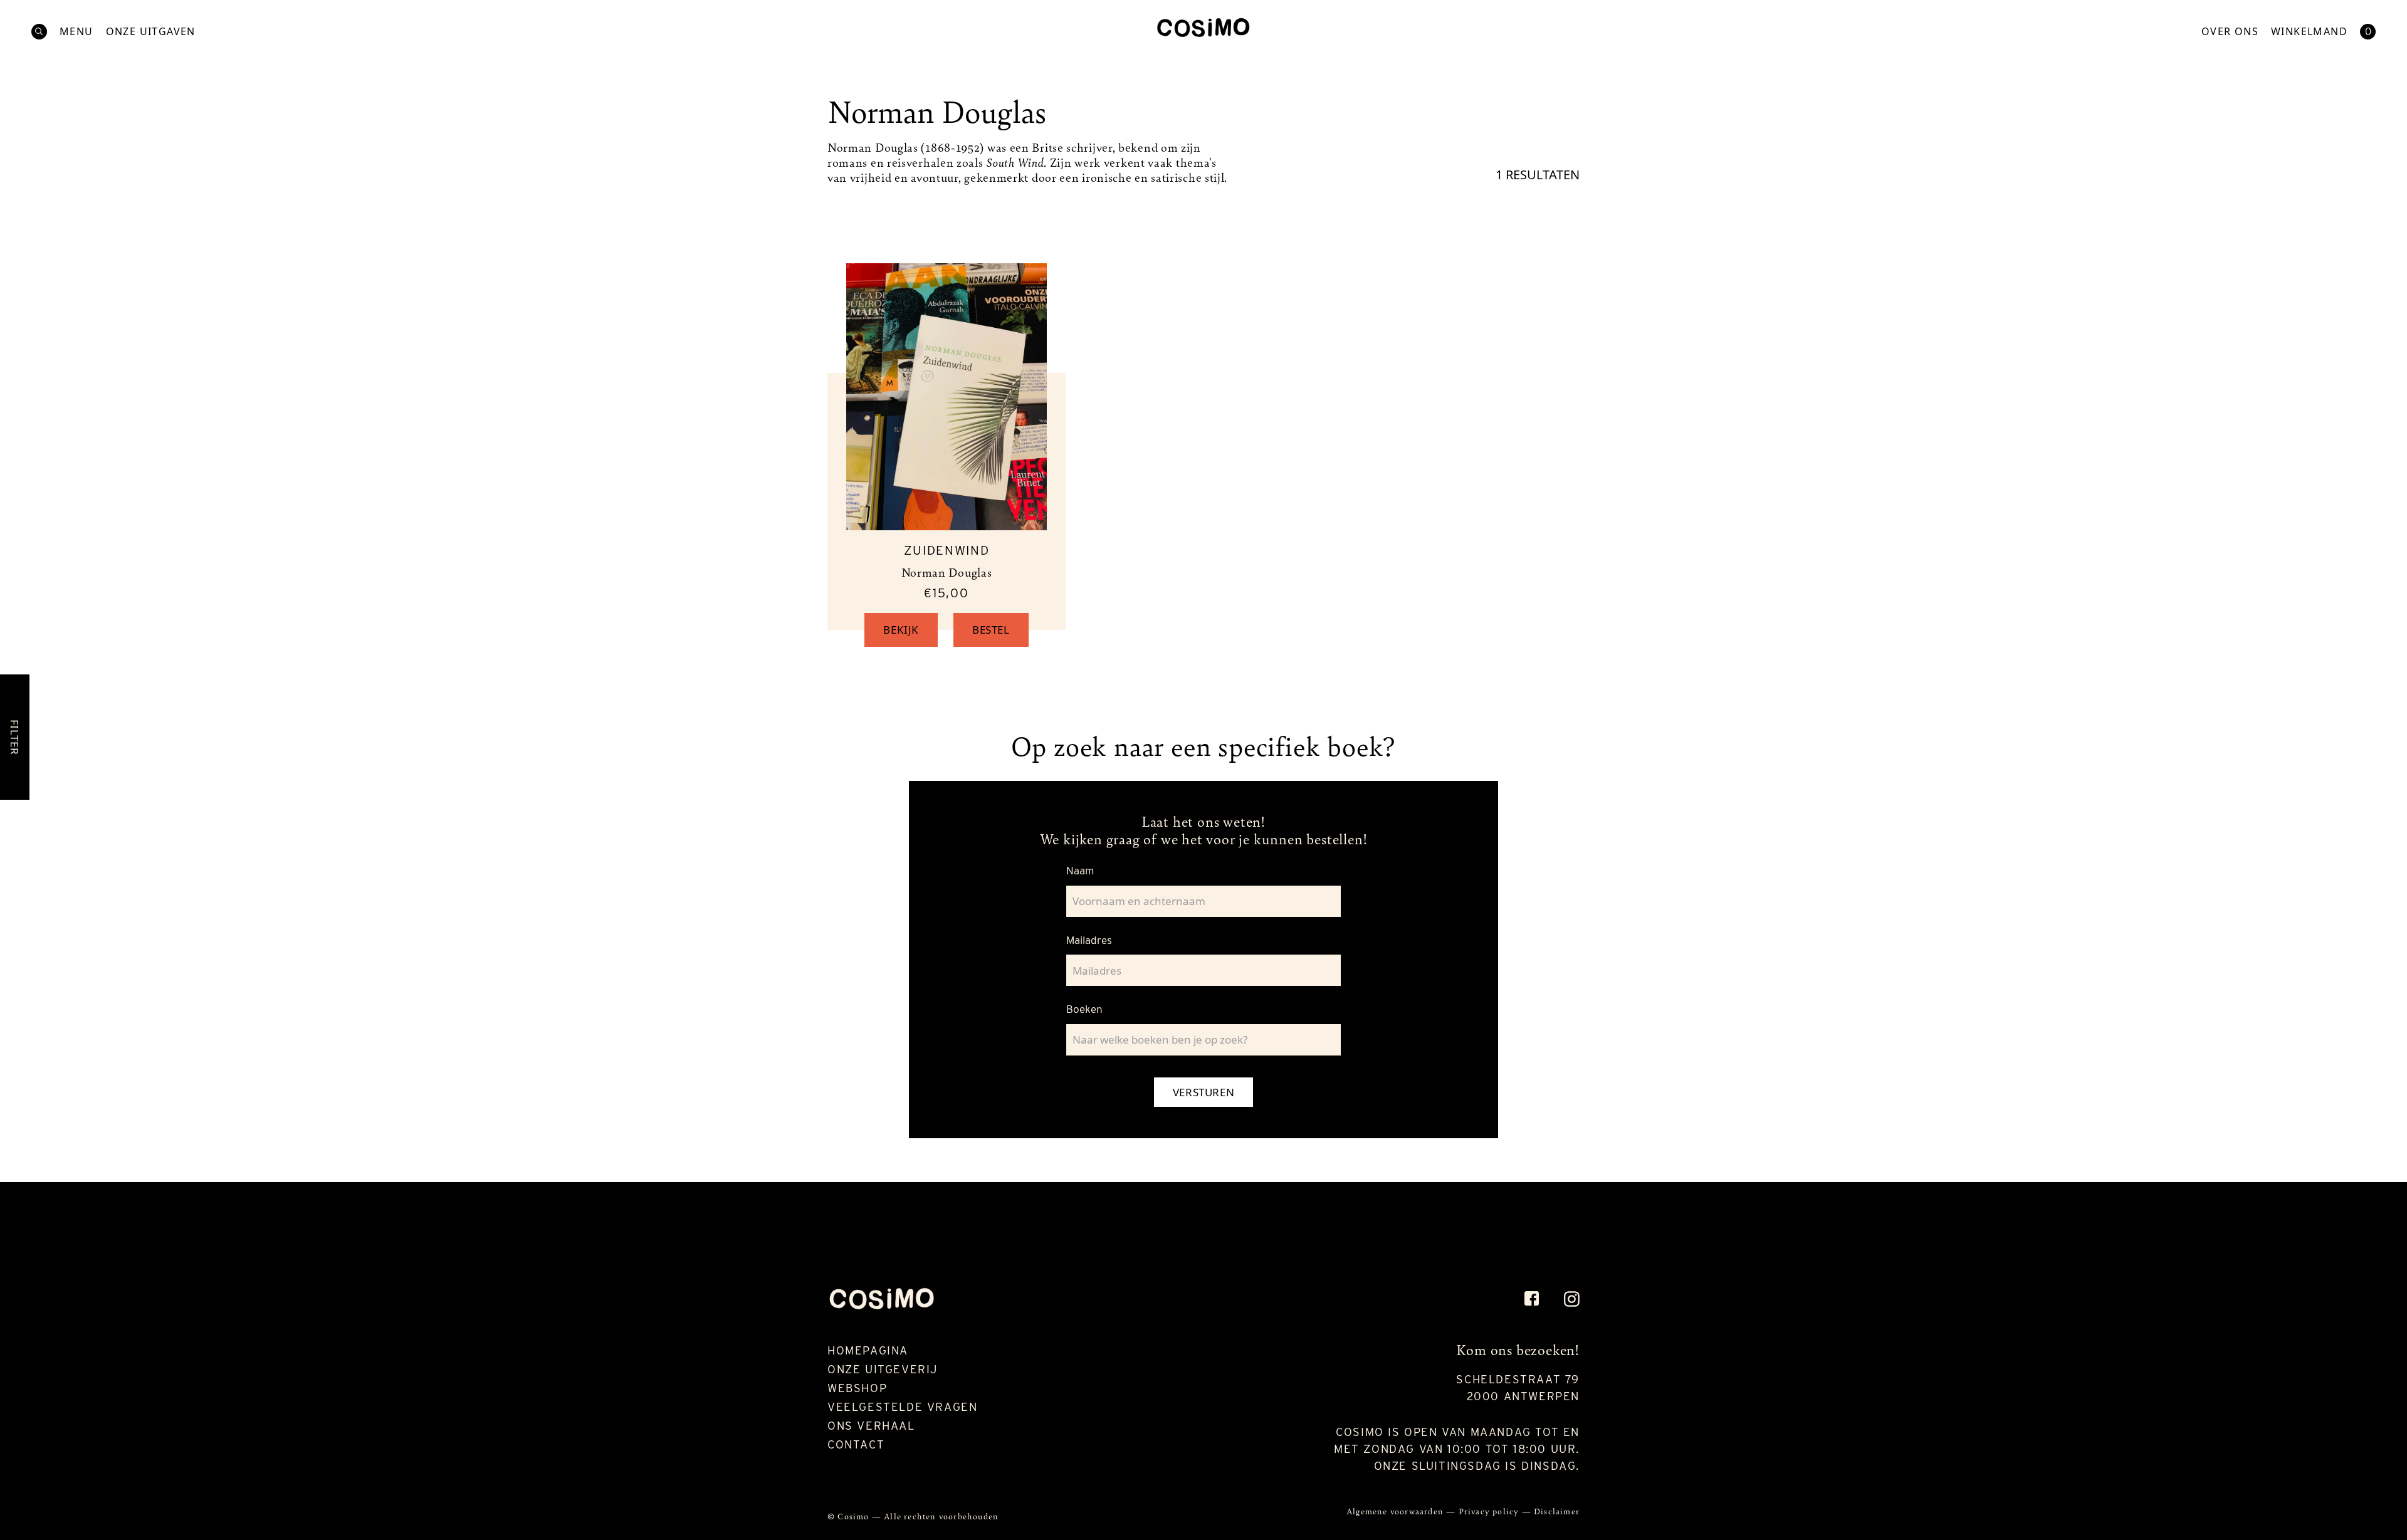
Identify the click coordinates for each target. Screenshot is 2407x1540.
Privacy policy (1490, 1511)
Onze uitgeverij (883, 1369)
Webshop (857, 1388)
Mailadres (1089, 940)
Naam (1080, 871)
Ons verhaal (871, 1426)
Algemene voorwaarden (1396, 1511)
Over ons (2230, 32)
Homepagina (868, 1350)
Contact (856, 1444)
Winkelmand (2309, 32)
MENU (76, 32)
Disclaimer (1557, 1511)
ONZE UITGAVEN (151, 32)
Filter (15, 737)
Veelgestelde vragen (902, 1407)
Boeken (1084, 1009)
